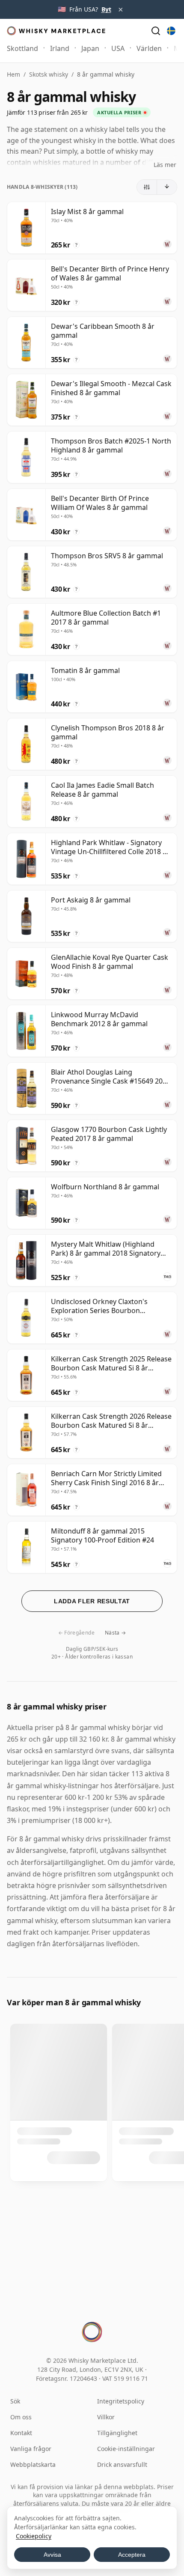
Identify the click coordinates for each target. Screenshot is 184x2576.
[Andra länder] (171, 31)
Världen (149, 48)
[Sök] (156, 31)
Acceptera (132, 2555)
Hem (13, 74)
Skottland (22, 48)
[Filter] (147, 187)
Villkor (106, 2417)
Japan (90, 48)
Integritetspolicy (121, 2401)
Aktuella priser (119, 112)
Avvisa (52, 2555)
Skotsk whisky (49, 74)
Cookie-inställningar (126, 2449)
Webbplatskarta (33, 2464)
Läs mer (165, 165)
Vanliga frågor (31, 2449)
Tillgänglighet (117, 2433)
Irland (60, 48)
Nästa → (116, 1633)
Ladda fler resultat (92, 1601)
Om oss (21, 2417)
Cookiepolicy (34, 2536)
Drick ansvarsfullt (122, 2464)
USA (118, 48)
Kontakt (21, 2433)
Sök (15, 2401)
